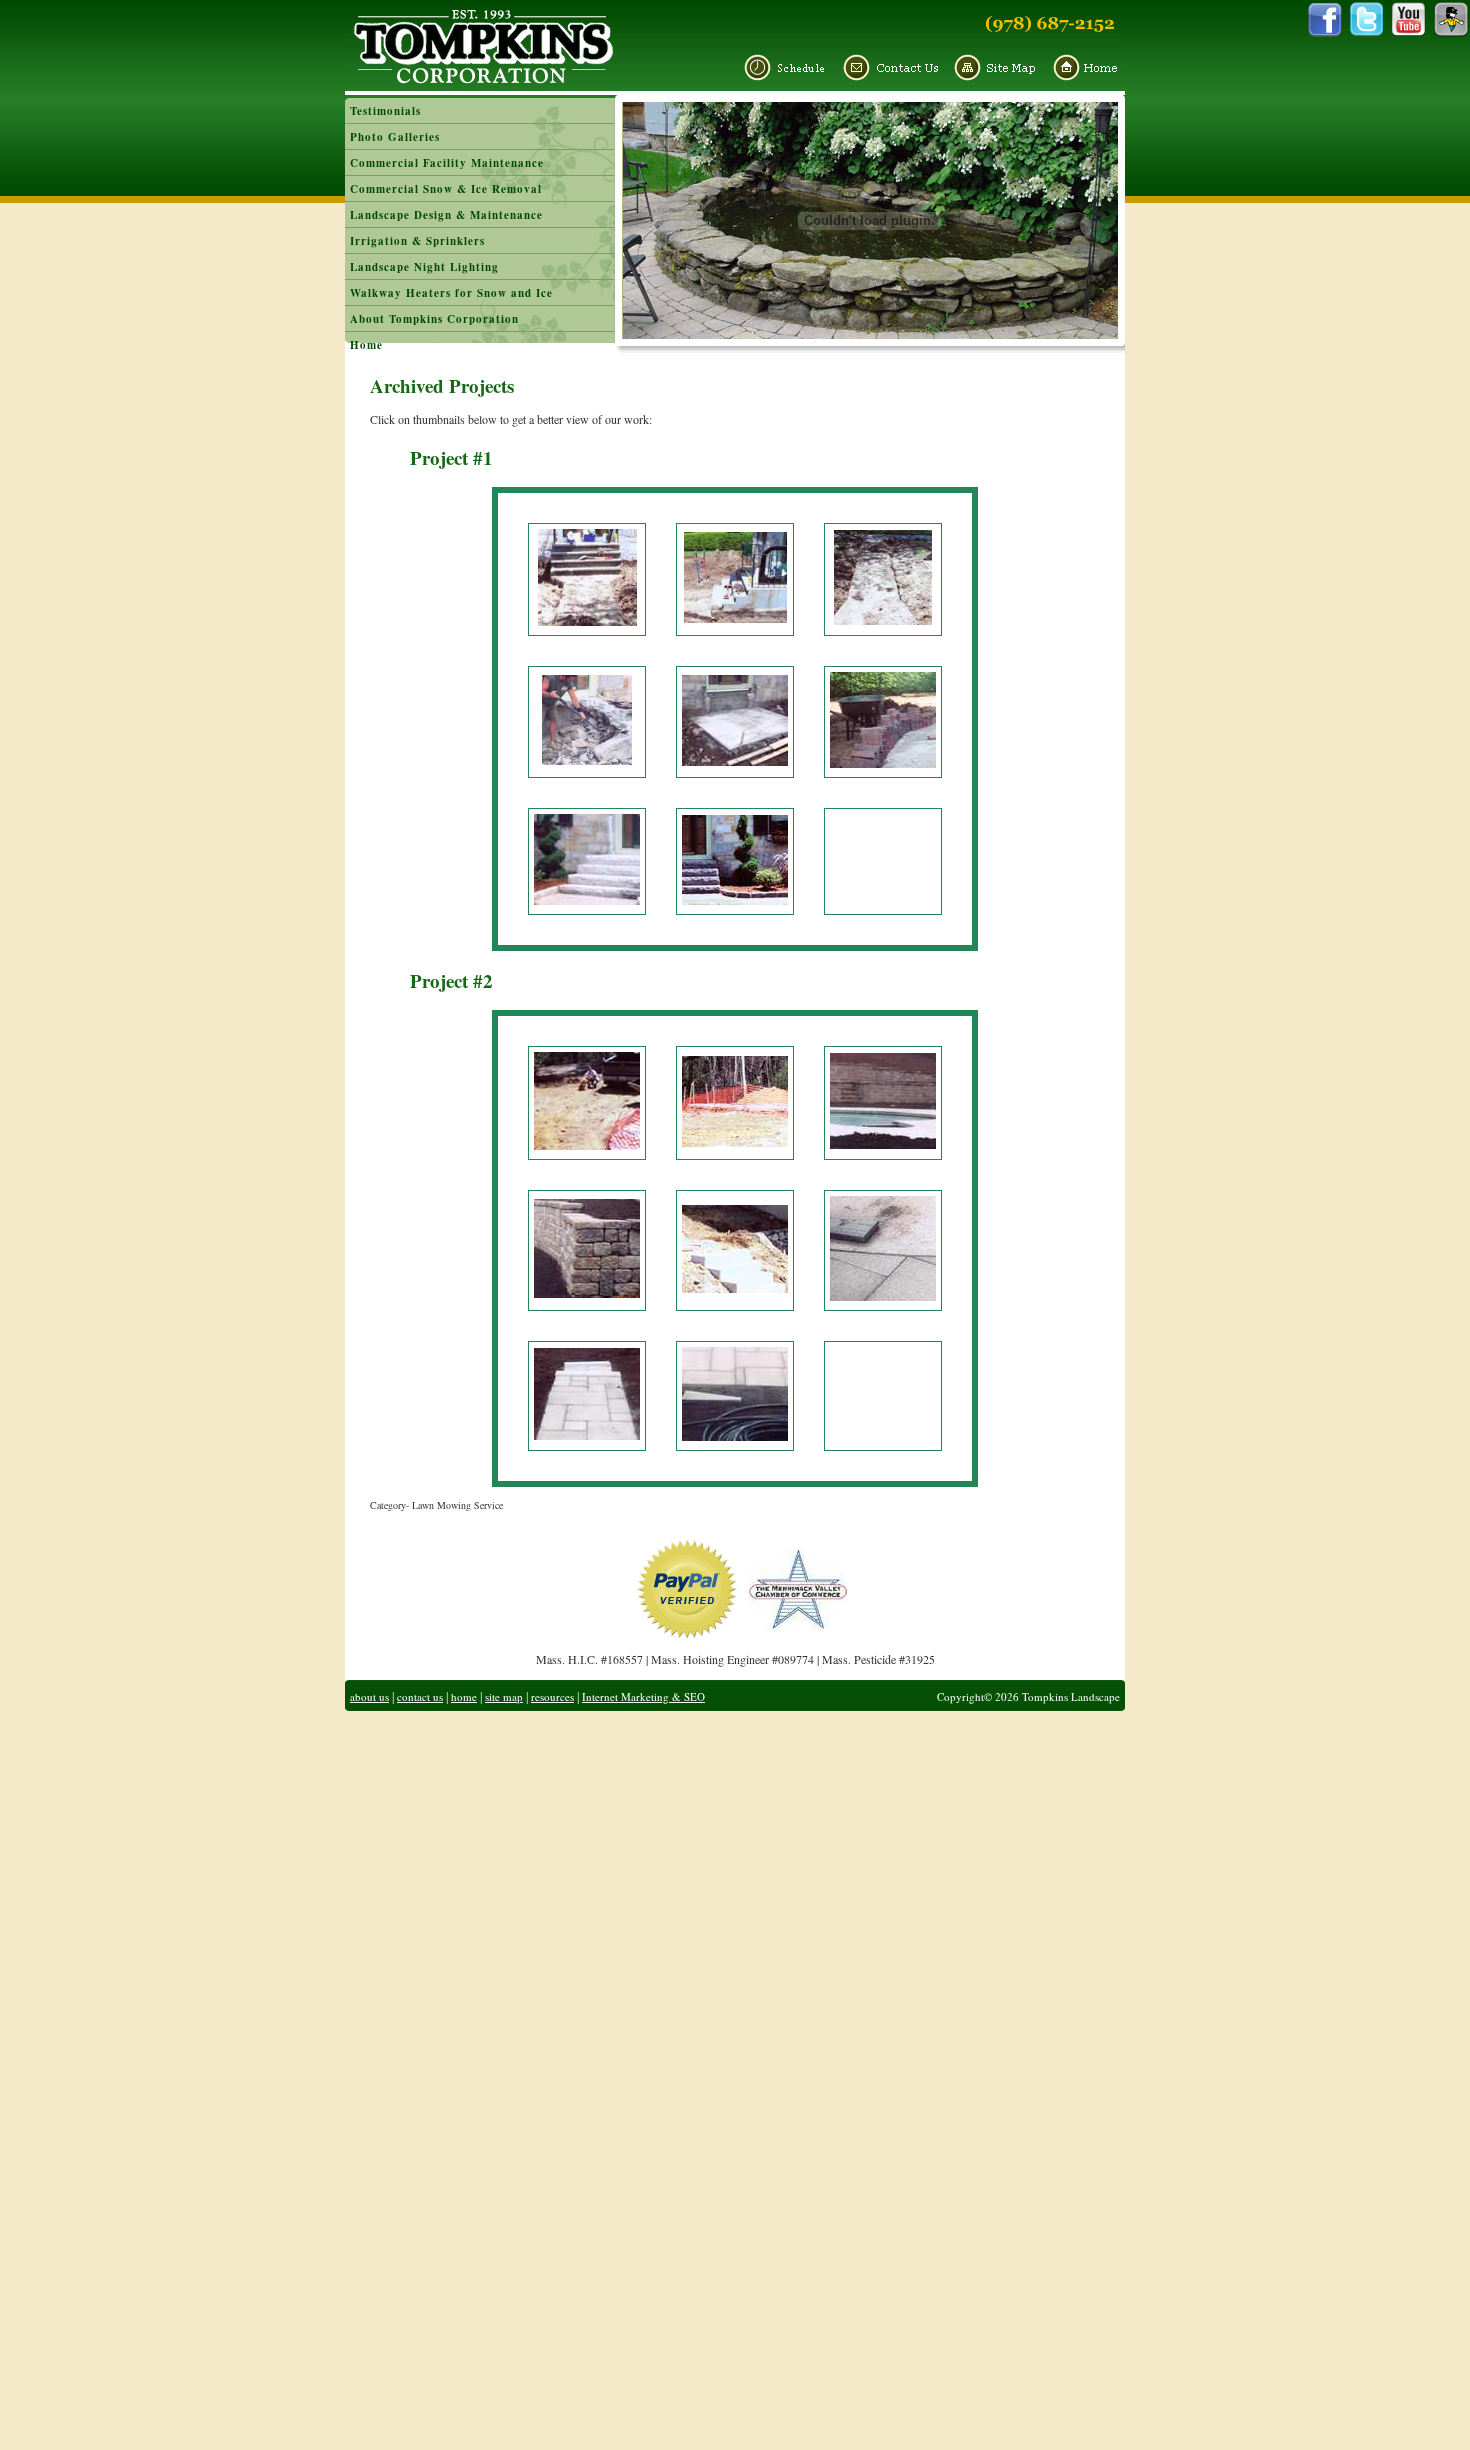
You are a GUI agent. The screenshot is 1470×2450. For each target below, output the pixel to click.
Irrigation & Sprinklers (417, 241)
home (464, 1696)
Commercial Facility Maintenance (447, 163)
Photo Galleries (395, 137)
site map (504, 1696)
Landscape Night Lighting (424, 267)
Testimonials (385, 111)
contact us (420, 1696)
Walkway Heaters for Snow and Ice (451, 293)
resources (552, 1696)
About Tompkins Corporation (434, 319)
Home (366, 345)
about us (369, 1696)
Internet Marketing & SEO (643, 1696)
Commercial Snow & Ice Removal (446, 189)
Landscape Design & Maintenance (446, 215)
